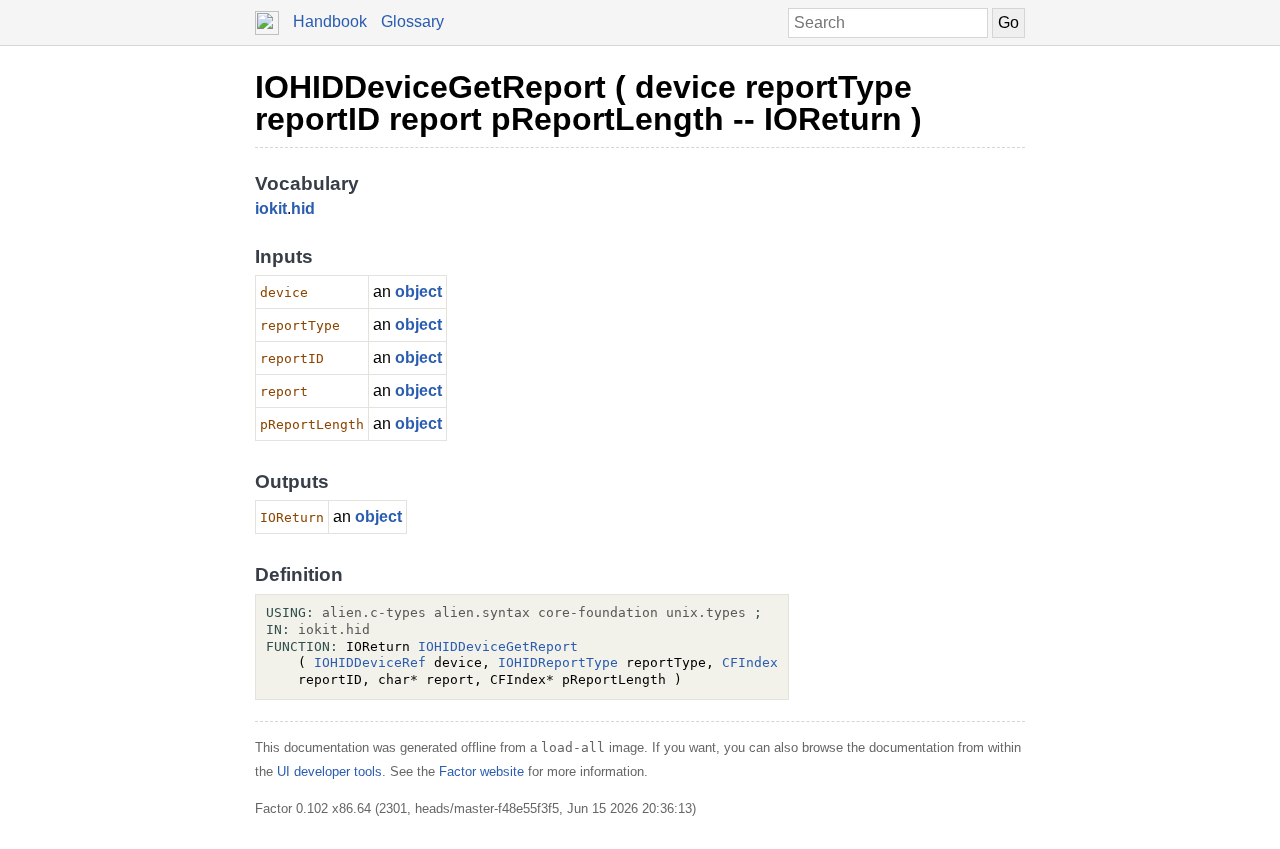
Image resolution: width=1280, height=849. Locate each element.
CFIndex (750, 662)
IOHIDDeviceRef (370, 662)
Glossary (412, 21)
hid (303, 208)
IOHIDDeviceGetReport (498, 646)
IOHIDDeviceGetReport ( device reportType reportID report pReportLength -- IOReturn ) (588, 103)
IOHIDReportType (558, 662)
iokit (271, 208)
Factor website (481, 771)
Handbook (330, 21)
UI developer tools (329, 771)
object (418, 291)
